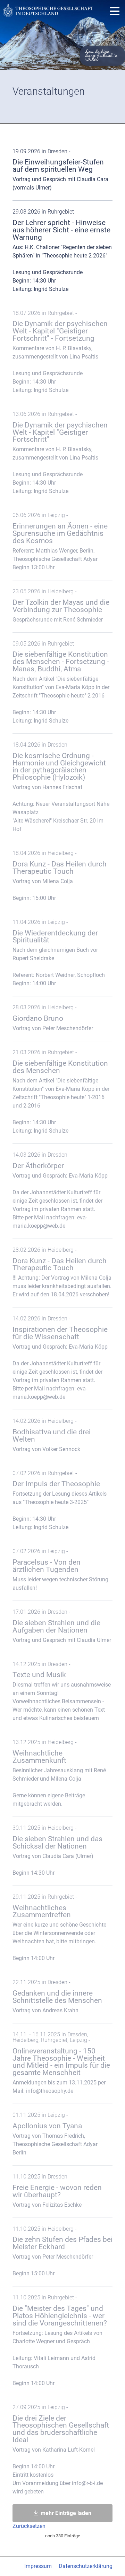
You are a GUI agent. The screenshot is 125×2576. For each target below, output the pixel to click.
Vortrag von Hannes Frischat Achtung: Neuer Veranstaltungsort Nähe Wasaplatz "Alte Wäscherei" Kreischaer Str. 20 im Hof (61, 787)
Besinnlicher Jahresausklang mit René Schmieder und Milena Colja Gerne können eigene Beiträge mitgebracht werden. (59, 1773)
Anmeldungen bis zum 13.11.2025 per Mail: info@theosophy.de (61, 2063)
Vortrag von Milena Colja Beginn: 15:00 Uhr (60, 876)
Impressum (38, 2566)
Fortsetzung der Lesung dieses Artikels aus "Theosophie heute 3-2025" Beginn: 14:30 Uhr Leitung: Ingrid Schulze (60, 1500)
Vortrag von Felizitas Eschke (57, 2191)
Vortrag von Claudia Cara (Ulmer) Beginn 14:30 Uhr (57, 1850)
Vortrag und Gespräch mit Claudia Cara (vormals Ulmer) (60, 170)
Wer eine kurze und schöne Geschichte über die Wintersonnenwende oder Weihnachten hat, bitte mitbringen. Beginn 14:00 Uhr (59, 1928)
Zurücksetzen (29, 2526)
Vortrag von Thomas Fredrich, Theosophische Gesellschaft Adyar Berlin (55, 2134)
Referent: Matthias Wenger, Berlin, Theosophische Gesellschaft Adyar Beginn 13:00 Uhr (60, 541)
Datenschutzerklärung (86, 2566)
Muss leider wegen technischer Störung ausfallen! (60, 1569)
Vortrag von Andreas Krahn (57, 1996)
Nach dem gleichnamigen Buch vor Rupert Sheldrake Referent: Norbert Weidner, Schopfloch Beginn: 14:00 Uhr (59, 953)
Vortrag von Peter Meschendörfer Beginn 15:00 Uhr (62, 2251)
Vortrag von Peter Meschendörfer (53, 1018)
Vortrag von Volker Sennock (52, 1435)
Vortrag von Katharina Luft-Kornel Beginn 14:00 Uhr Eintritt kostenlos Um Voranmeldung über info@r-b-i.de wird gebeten (61, 2449)
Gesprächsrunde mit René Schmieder (61, 606)
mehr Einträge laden (66, 2513)
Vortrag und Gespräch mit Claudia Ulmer (62, 1626)
